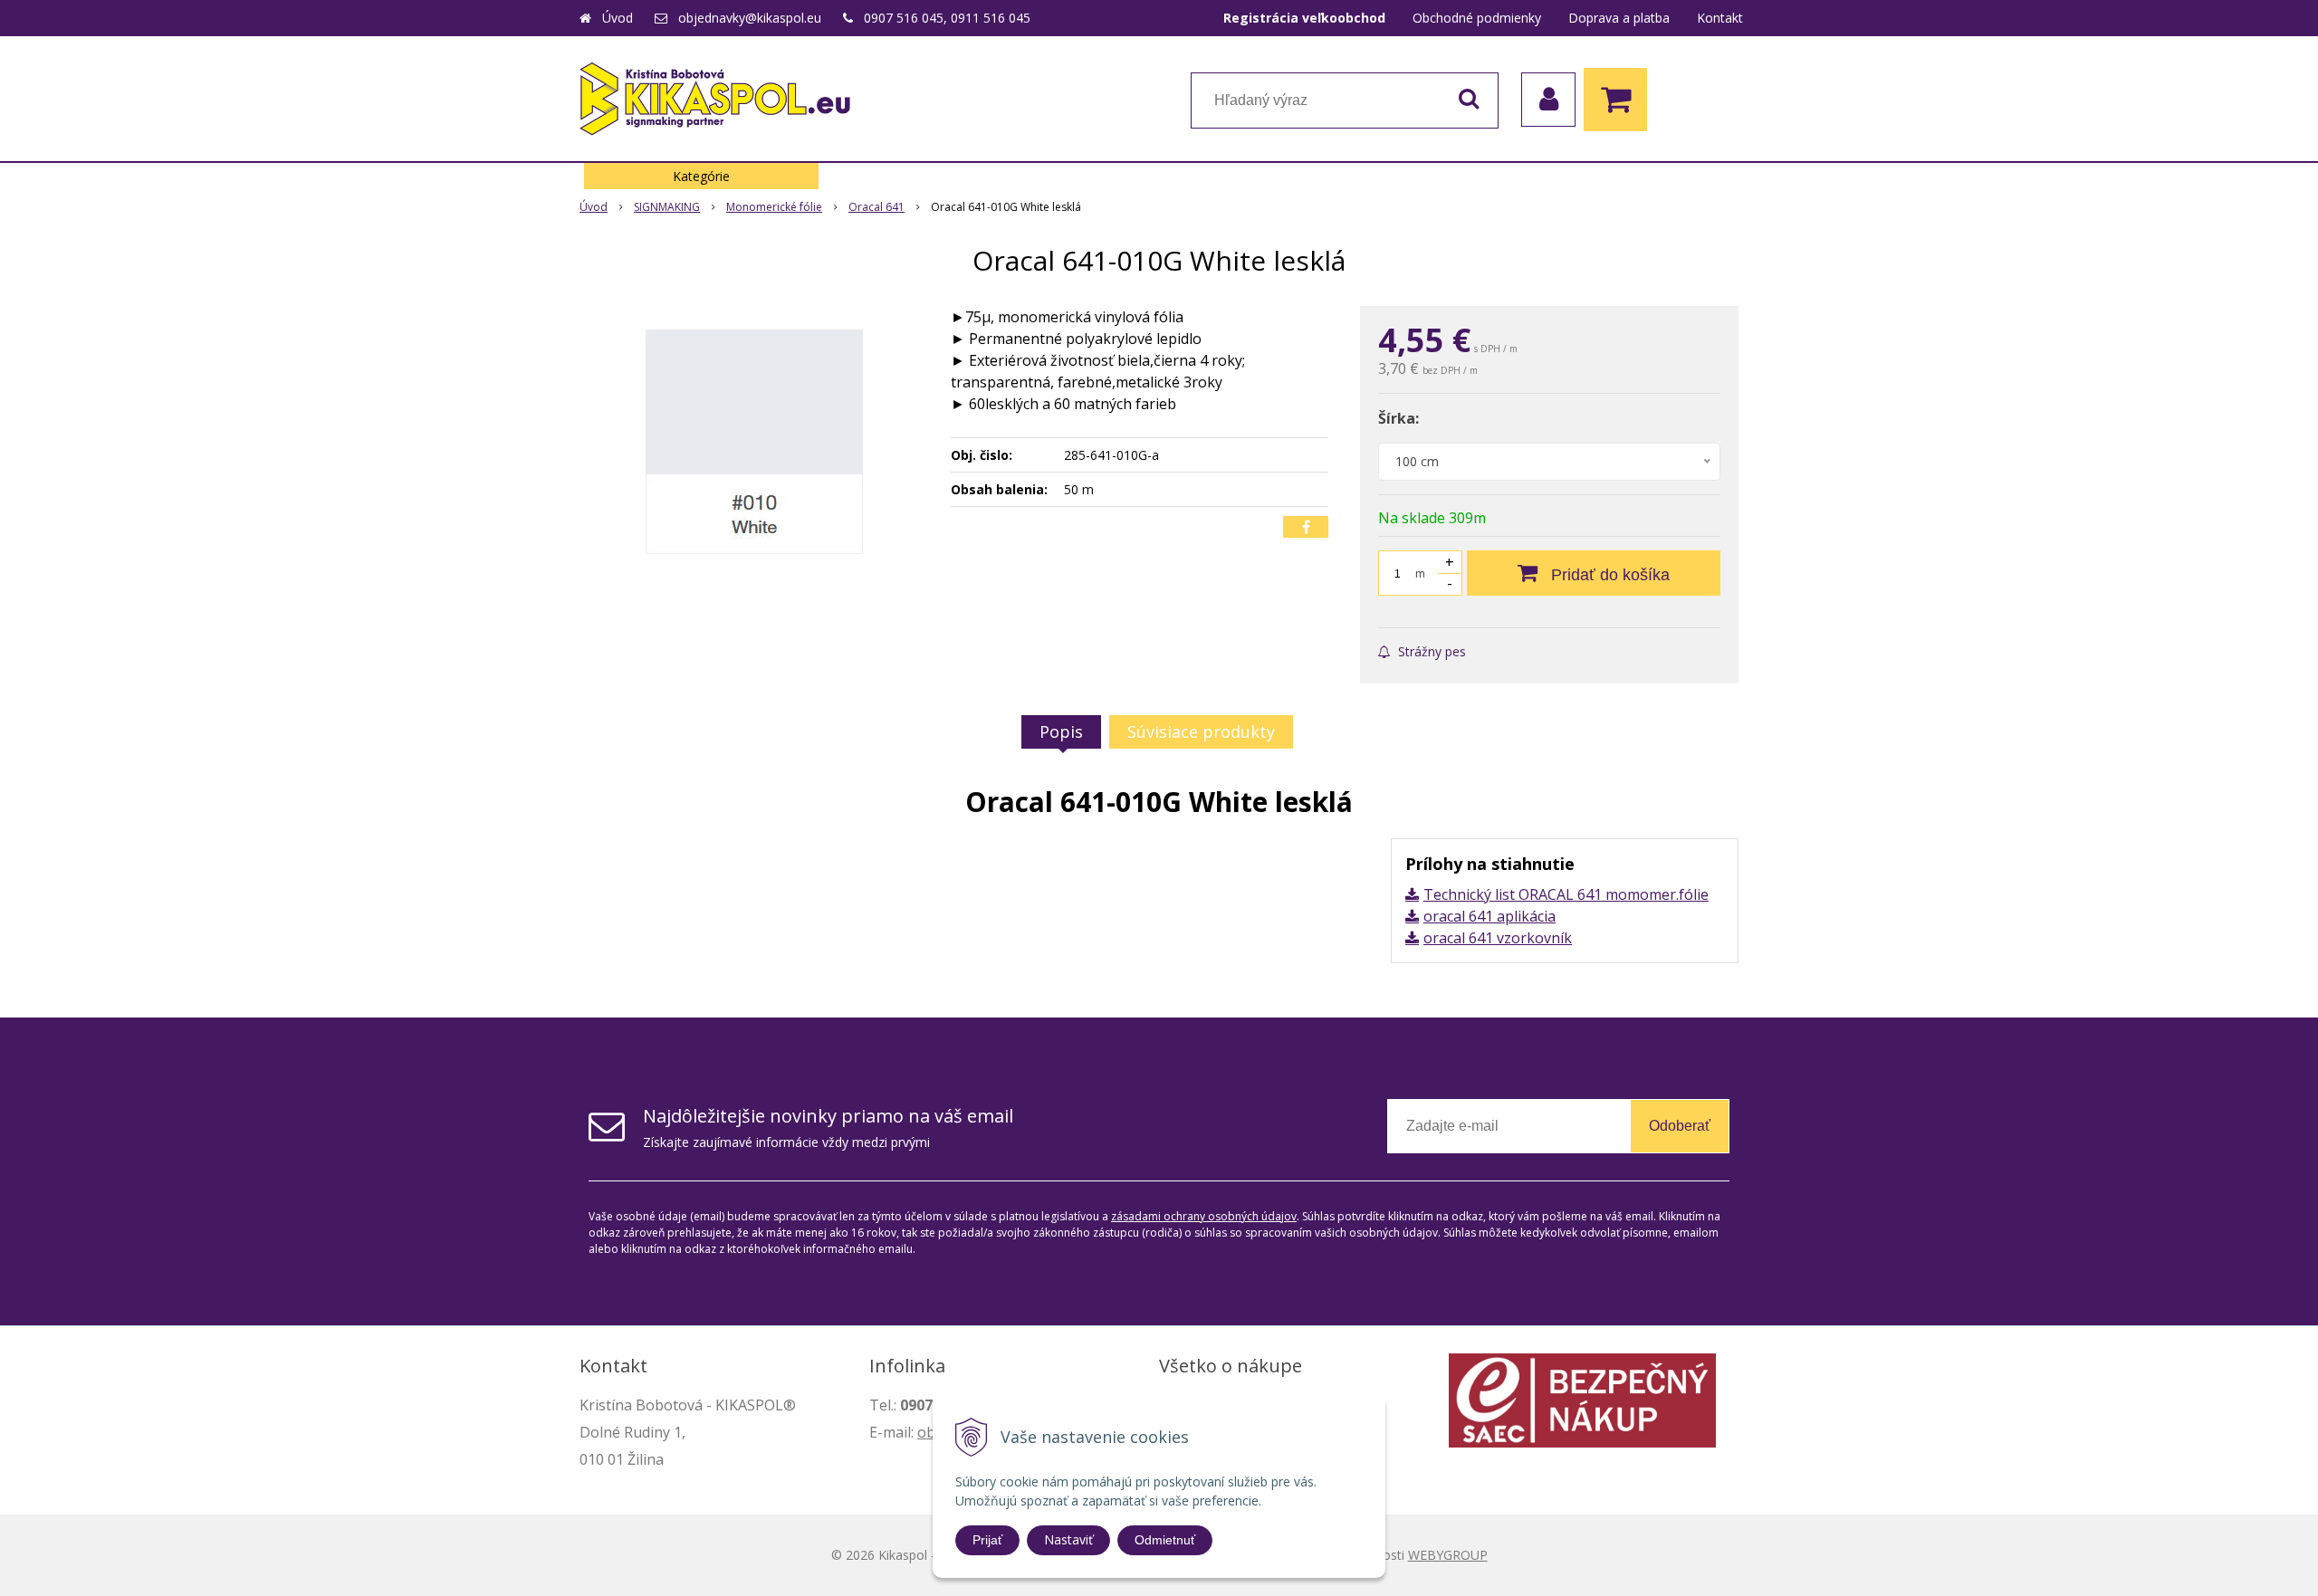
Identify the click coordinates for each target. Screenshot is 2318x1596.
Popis (1061, 731)
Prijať (987, 1540)
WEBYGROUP (1448, 1555)
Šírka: (1398, 418)
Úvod (618, 18)
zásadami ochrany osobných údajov (1204, 1216)
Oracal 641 (876, 207)
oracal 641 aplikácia (1489, 916)
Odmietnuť (1165, 1540)
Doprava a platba (1619, 18)
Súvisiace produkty (1201, 731)
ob (926, 1432)
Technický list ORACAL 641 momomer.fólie (1566, 894)
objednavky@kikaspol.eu (750, 18)
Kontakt (1720, 18)
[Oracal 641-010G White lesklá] (753, 442)
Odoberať (1680, 1126)
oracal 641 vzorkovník (1498, 938)
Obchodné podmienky (1477, 18)
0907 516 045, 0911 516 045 (947, 18)
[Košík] (1620, 100)
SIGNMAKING (667, 207)
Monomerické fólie (774, 207)
